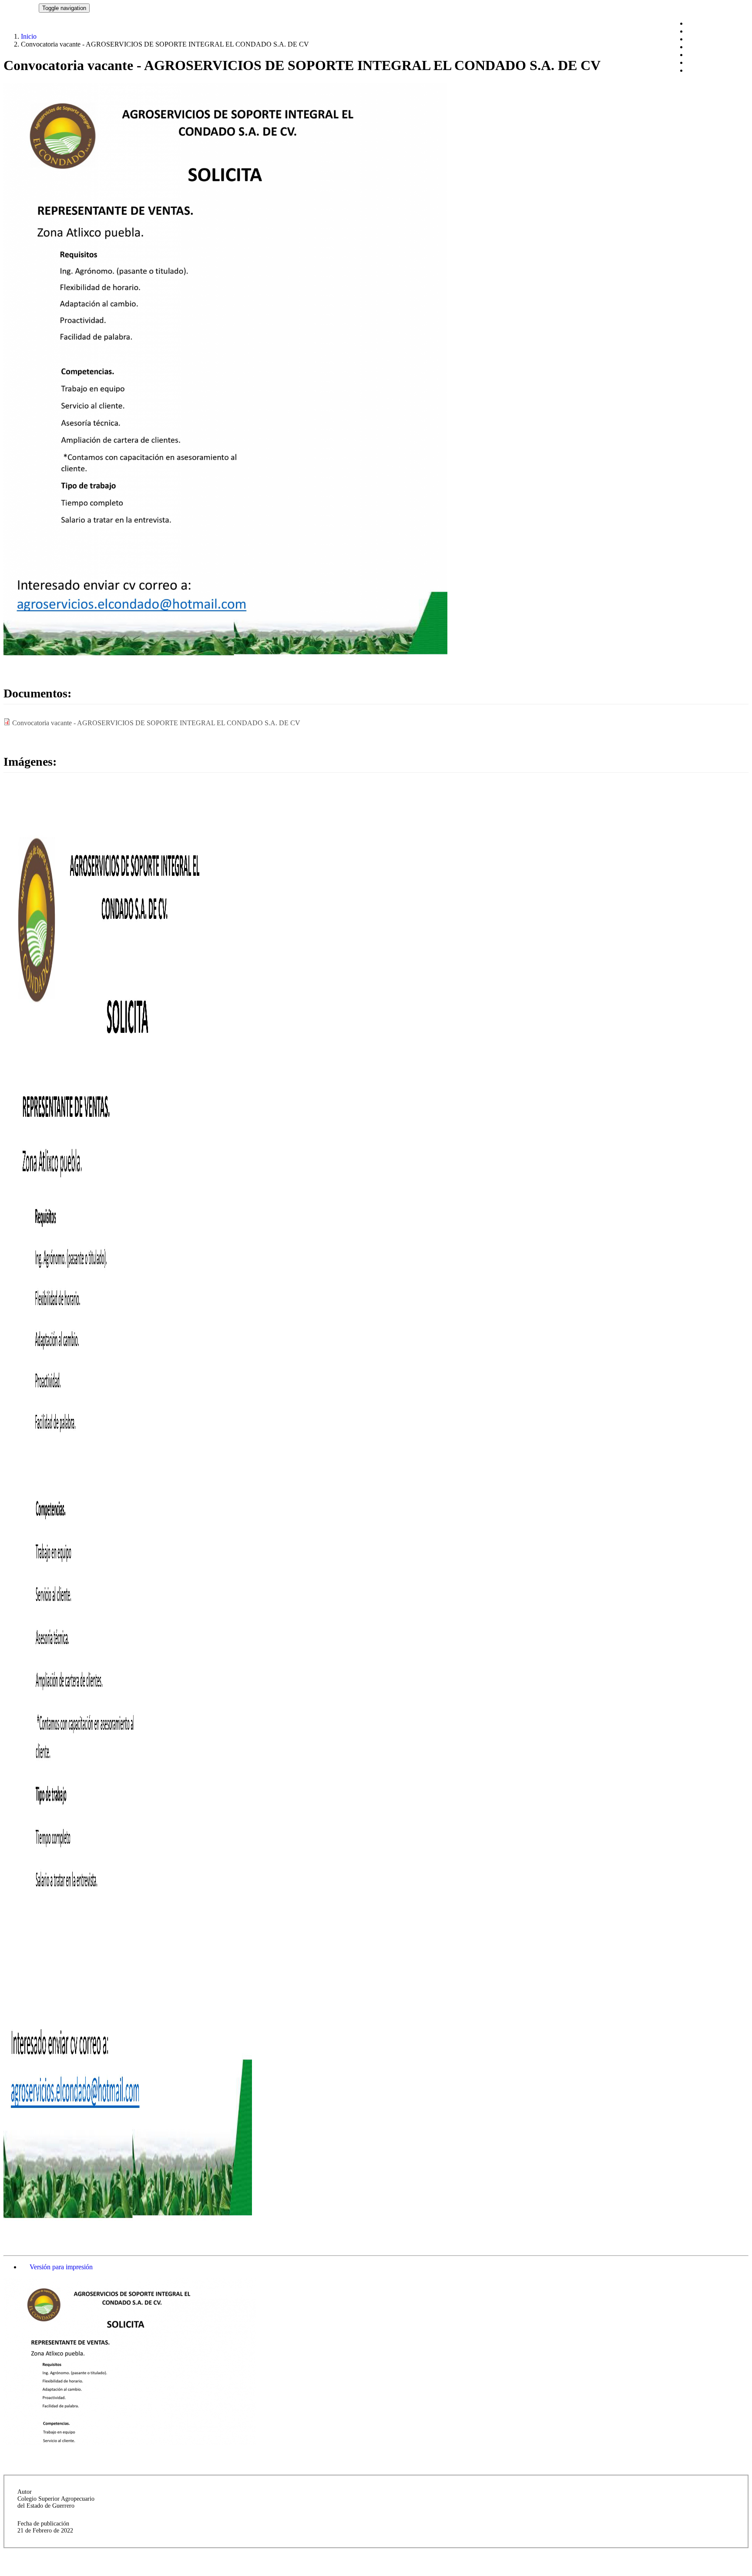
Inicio (29, 36)
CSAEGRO (21, 8)
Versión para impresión (61, 2267)
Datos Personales (711, 55)
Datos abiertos (707, 47)
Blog (694, 23)
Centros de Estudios (715, 62)
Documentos (705, 39)
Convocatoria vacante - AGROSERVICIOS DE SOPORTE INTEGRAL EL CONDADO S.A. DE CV (156, 723)
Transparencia (706, 70)
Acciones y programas (718, 31)
